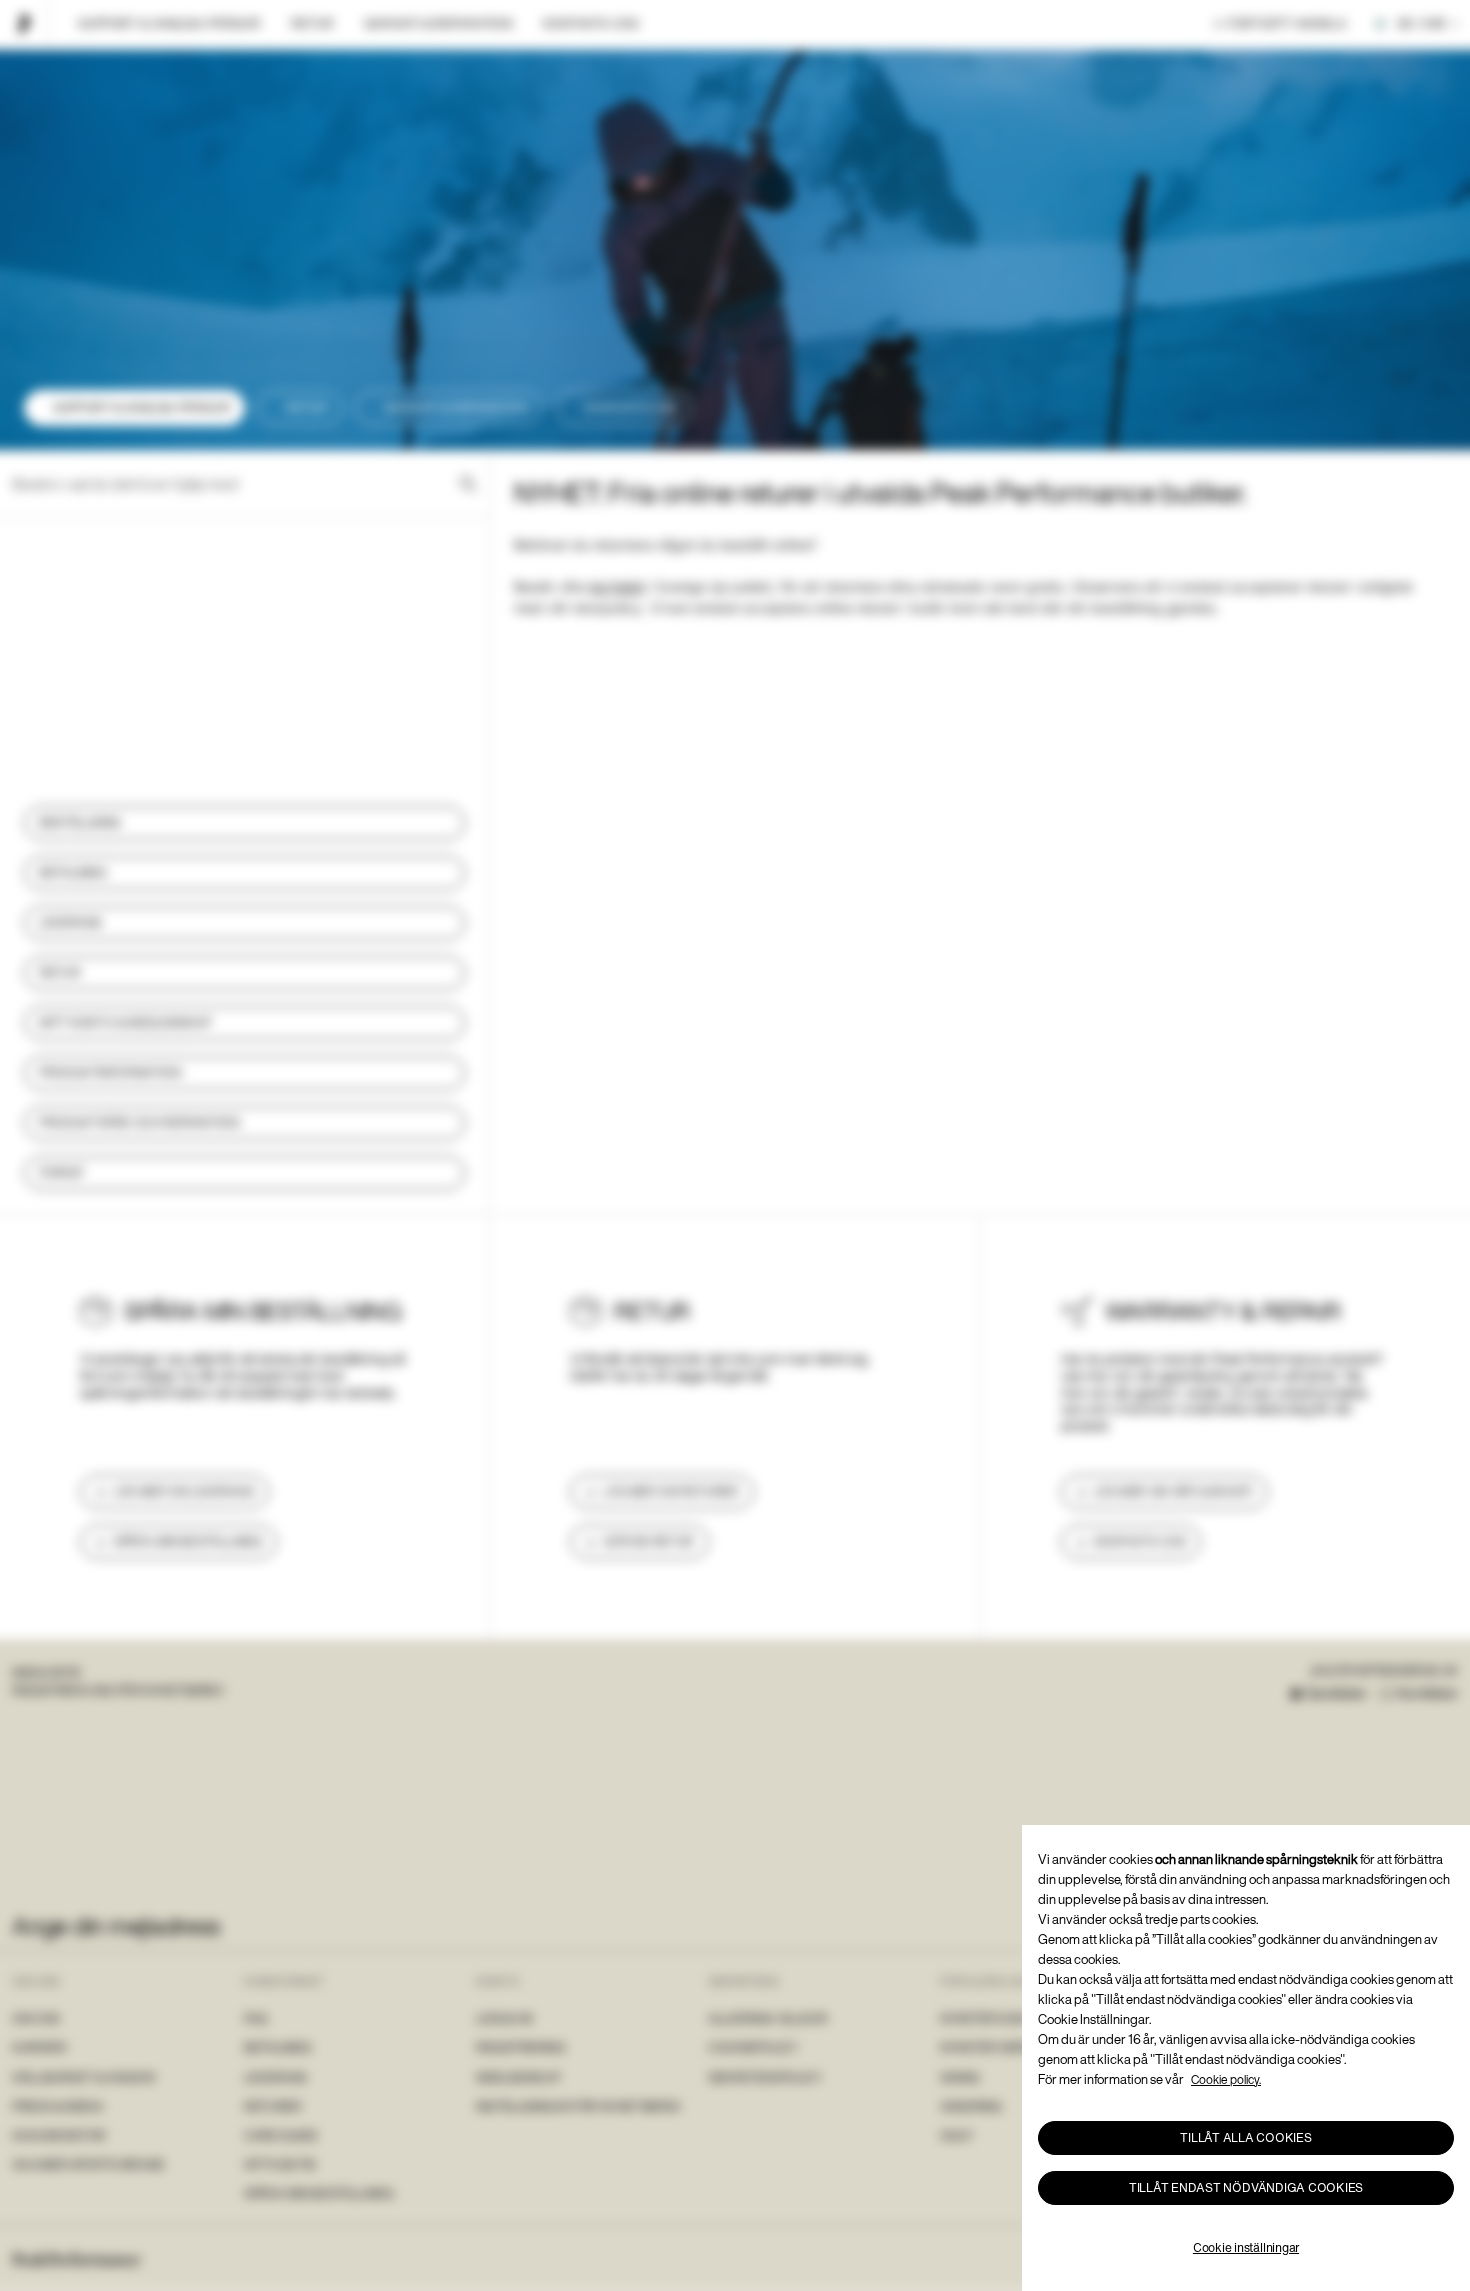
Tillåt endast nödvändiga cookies (1246, 2187)
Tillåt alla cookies (1245, 2137)
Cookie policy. (1226, 2079)
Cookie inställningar (1246, 2247)
